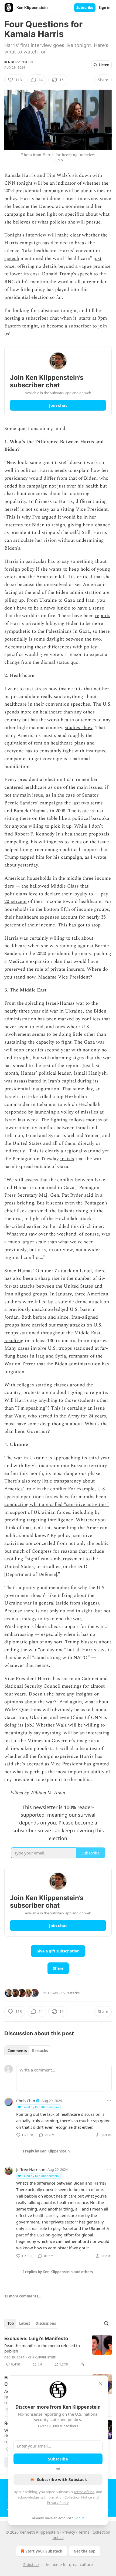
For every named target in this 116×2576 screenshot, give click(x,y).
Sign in (105, 8)
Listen (104, 65)
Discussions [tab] (46, 2323)
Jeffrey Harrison (31, 2169)
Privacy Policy (58, 2503)
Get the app (85, 2551)
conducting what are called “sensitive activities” (57, 1504)
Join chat (58, 405)
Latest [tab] (25, 2323)
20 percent (16, 901)
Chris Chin (26, 2101)
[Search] (106, 2323)
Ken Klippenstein (18, 62)
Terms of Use (84, 2492)
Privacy (69, 2532)
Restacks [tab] (40, 2051)
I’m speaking (31, 1408)
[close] (100, 2383)
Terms (84, 2532)
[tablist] (28, 2051)
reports (103, 616)
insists (67, 1159)
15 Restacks (70, 1993)
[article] (58, 2351)
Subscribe (85, 8)
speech (12, 258)
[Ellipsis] (109, 2100)
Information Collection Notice (68, 2497)
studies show (79, 728)
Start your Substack (44, 2551)
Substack (31, 2565)
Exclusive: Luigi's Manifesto (36, 2338)
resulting (14, 1341)
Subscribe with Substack (62, 2479)
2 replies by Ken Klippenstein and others (58, 2272)
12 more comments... (23, 2296)
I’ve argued (44, 517)
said (89, 1195)
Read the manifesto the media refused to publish (42, 2348)
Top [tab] (11, 2323)
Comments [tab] (17, 2051)
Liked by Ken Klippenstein (41, 2107)
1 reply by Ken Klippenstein (46, 2151)
